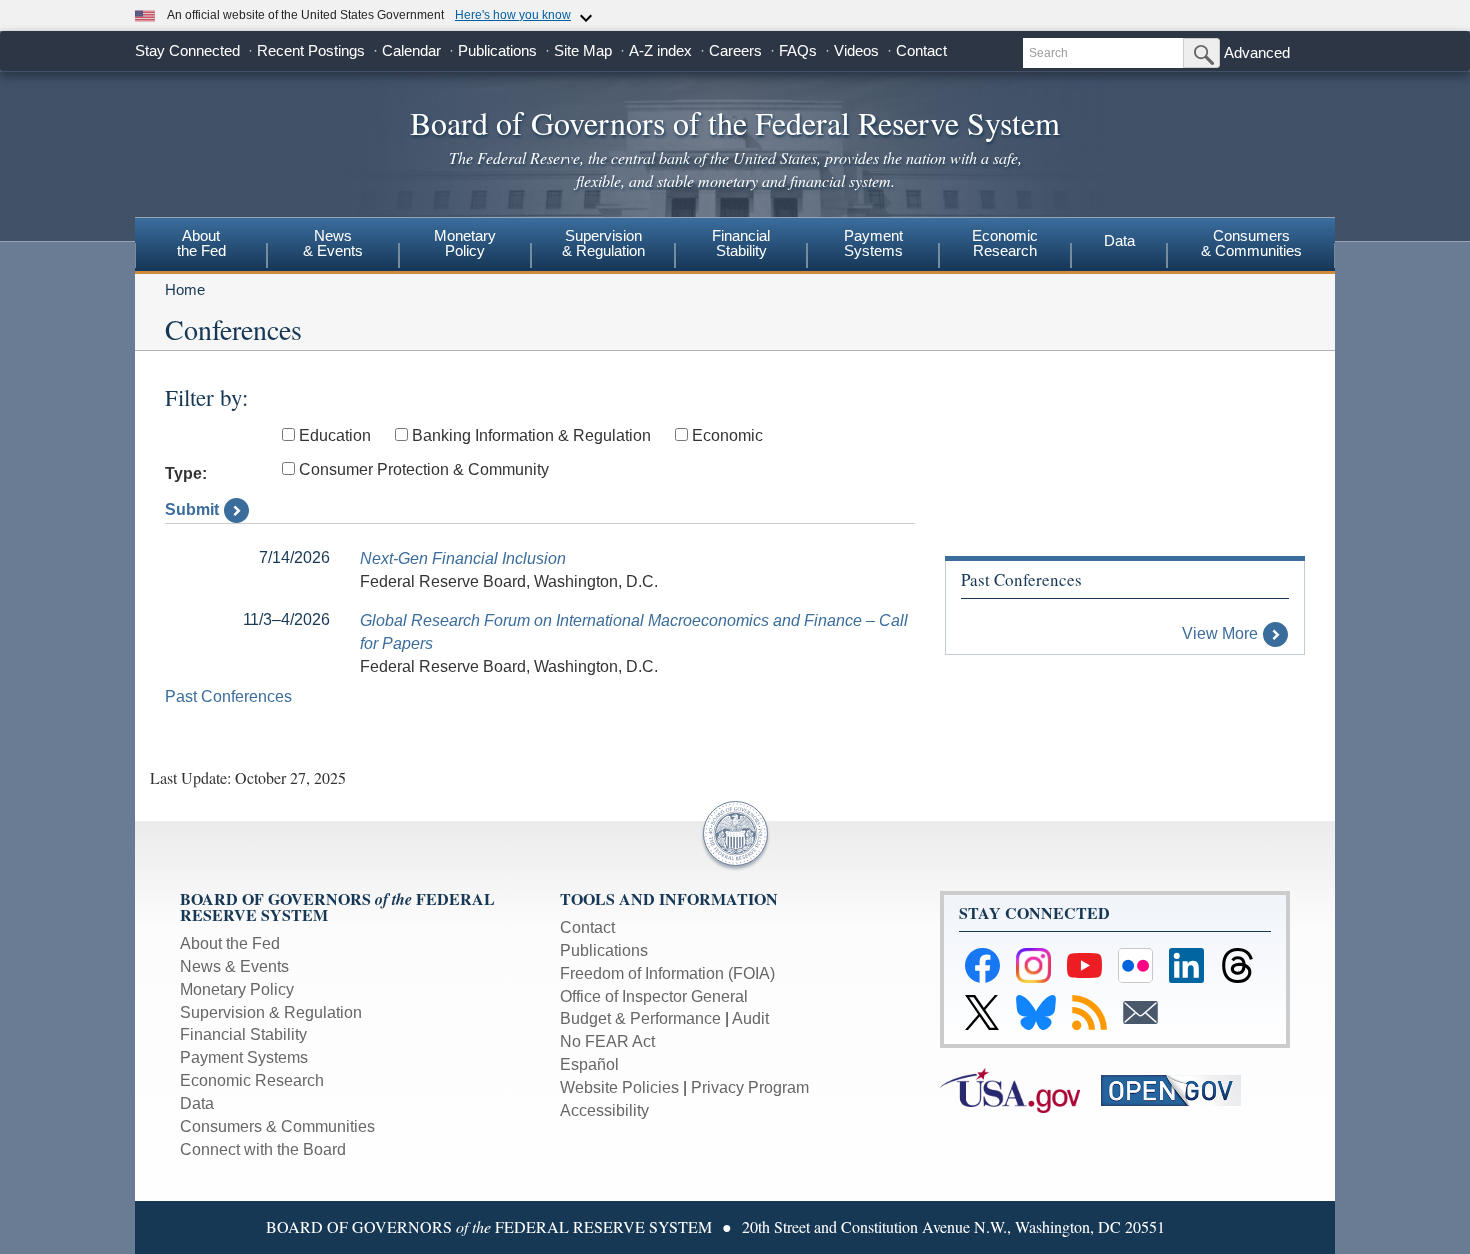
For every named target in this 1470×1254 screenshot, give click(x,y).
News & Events (234, 966)
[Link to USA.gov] (1020, 1089)
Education (335, 435)
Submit (192, 509)
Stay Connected (187, 50)
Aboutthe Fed (201, 243)
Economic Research (252, 1080)
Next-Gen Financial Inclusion (463, 558)
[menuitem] (201, 246)
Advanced (1257, 52)
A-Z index (660, 50)
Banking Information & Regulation (531, 435)
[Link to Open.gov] (1179, 1089)
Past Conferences (228, 696)
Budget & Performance (640, 1018)
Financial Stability (243, 1034)
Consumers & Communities (1251, 243)
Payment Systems (244, 1057)
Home (185, 289)
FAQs (798, 50)
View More (1220, 633)
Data (1119, 240)
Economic (727, 435)
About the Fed (230, 943)
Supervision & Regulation (271, 1012)
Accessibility (604, 1110)
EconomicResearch (1005, 243)
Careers (735, 50)
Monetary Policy (237, 989)
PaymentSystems (873, 243)
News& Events (333, 243)
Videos (856, 50)
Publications (497, 50)
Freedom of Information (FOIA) (667, 973)
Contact (921, 50)
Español (589, 1064)
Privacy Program (750, 1087)
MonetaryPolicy (465, 243)
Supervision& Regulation (603, 243)
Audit (750, 1018)
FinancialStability (741, 243)
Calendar (411, 50)
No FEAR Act (607, 1041)
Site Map (583, 50)
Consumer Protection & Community (424, 469)
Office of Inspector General (654, 996)
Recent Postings (311, 50)
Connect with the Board (263, 1149)
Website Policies (619, 1087)
